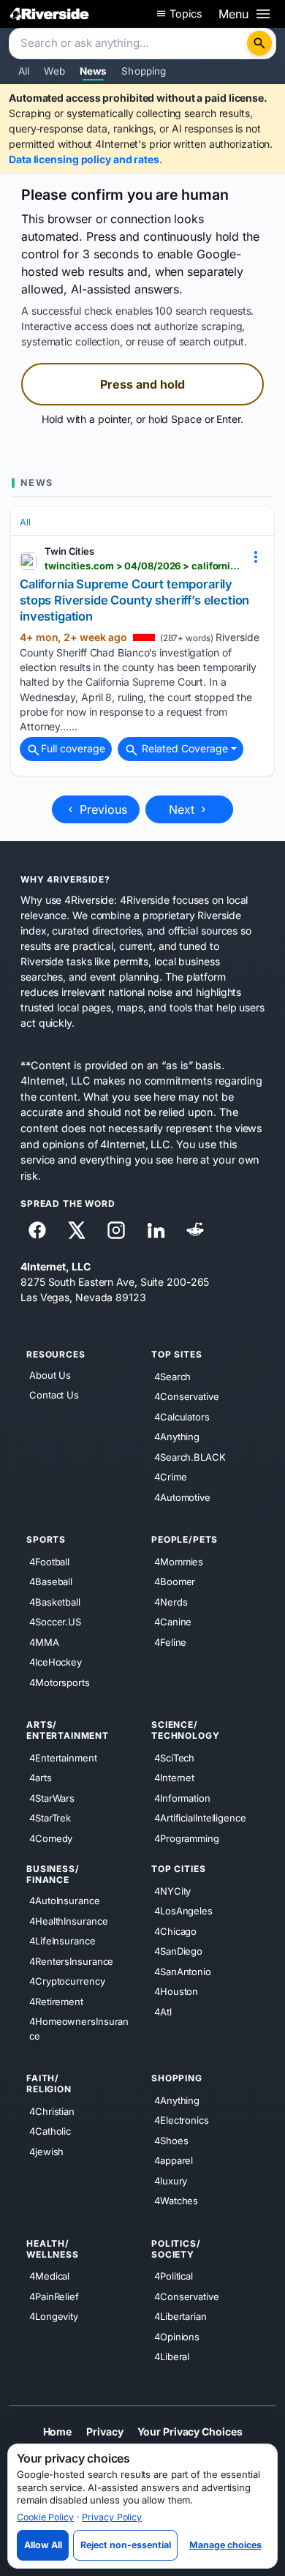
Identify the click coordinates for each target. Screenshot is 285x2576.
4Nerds (171, 1601)
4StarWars (52, 1797)
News (94, 71)
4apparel (174, 2160)
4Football (49, 1561)
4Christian (52, 2111)
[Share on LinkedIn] (156, 1230)
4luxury (171, 2180)
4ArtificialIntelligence (200, 1818)
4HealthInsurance (68, 1920)
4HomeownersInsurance (79, 2029)
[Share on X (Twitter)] (77, 1230)
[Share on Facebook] (37, 1230)
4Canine (173, 1622)
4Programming (187, 1838)
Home (58, 2431)
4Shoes (171, 2140)
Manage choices (225, 2545)
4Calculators (182, 1416)
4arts (41, 1778)
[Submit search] (259, 43)
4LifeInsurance (62, 1941)
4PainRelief (54, 2296)
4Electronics (182, 2120)
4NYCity (172, 1890)
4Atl (163, 2011)
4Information (182, 1797)
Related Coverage (183, 748)
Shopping (144, 71)
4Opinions (177, 2336)
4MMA (44, 1641)
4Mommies (179, 1561)
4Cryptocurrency (67, 1981)
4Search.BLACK (190, 1456)
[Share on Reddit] (195, 1230)
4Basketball (55, 1601)
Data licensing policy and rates (84, 159)
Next (183, 809)
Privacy (104, 2431)
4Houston (176, 1991)
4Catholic (50, 2131)
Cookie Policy (45, 2517)
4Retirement (56, 2001)
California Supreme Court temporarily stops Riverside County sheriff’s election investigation (134, 600)
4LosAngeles (183, 1911)
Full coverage (73, 748)
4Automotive (182, 1497)
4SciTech (174, 1757)
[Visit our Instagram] (116, 1230)
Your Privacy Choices (190, 2431)
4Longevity (54, 2316)
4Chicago (175, 1931)
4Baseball (51, 1581)
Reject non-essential (126, 2545)
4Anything (177, 1437)
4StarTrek (50, 1818)
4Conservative (187, 1396)
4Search (172, 1376)
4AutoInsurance (65, 1901)
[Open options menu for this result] (256, 557)
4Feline (170, 1641)
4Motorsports (60, 1682)
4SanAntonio (183, 1971)
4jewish (46, 2151)
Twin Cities (69, 551)
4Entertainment (63, 1757)
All (24, 71)
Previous (102, 809)
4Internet (174, 1778)
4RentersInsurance (71, 1961)
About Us (50, 1375)
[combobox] (129, 44)
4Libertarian (180, 2316)
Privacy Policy (112, 2517)
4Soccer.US (55, 1622)
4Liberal (172, 2356)
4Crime (170, 1477)
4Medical (49, 2276)
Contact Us (54, 1395)
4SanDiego (178, 1951)
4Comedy (51, 1838)
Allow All (43, 2545)
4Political (174, 2276)
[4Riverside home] (50, 14)
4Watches (176, 2201)
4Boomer (175, 1581)
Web (54, 71)
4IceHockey (56, 1662)
